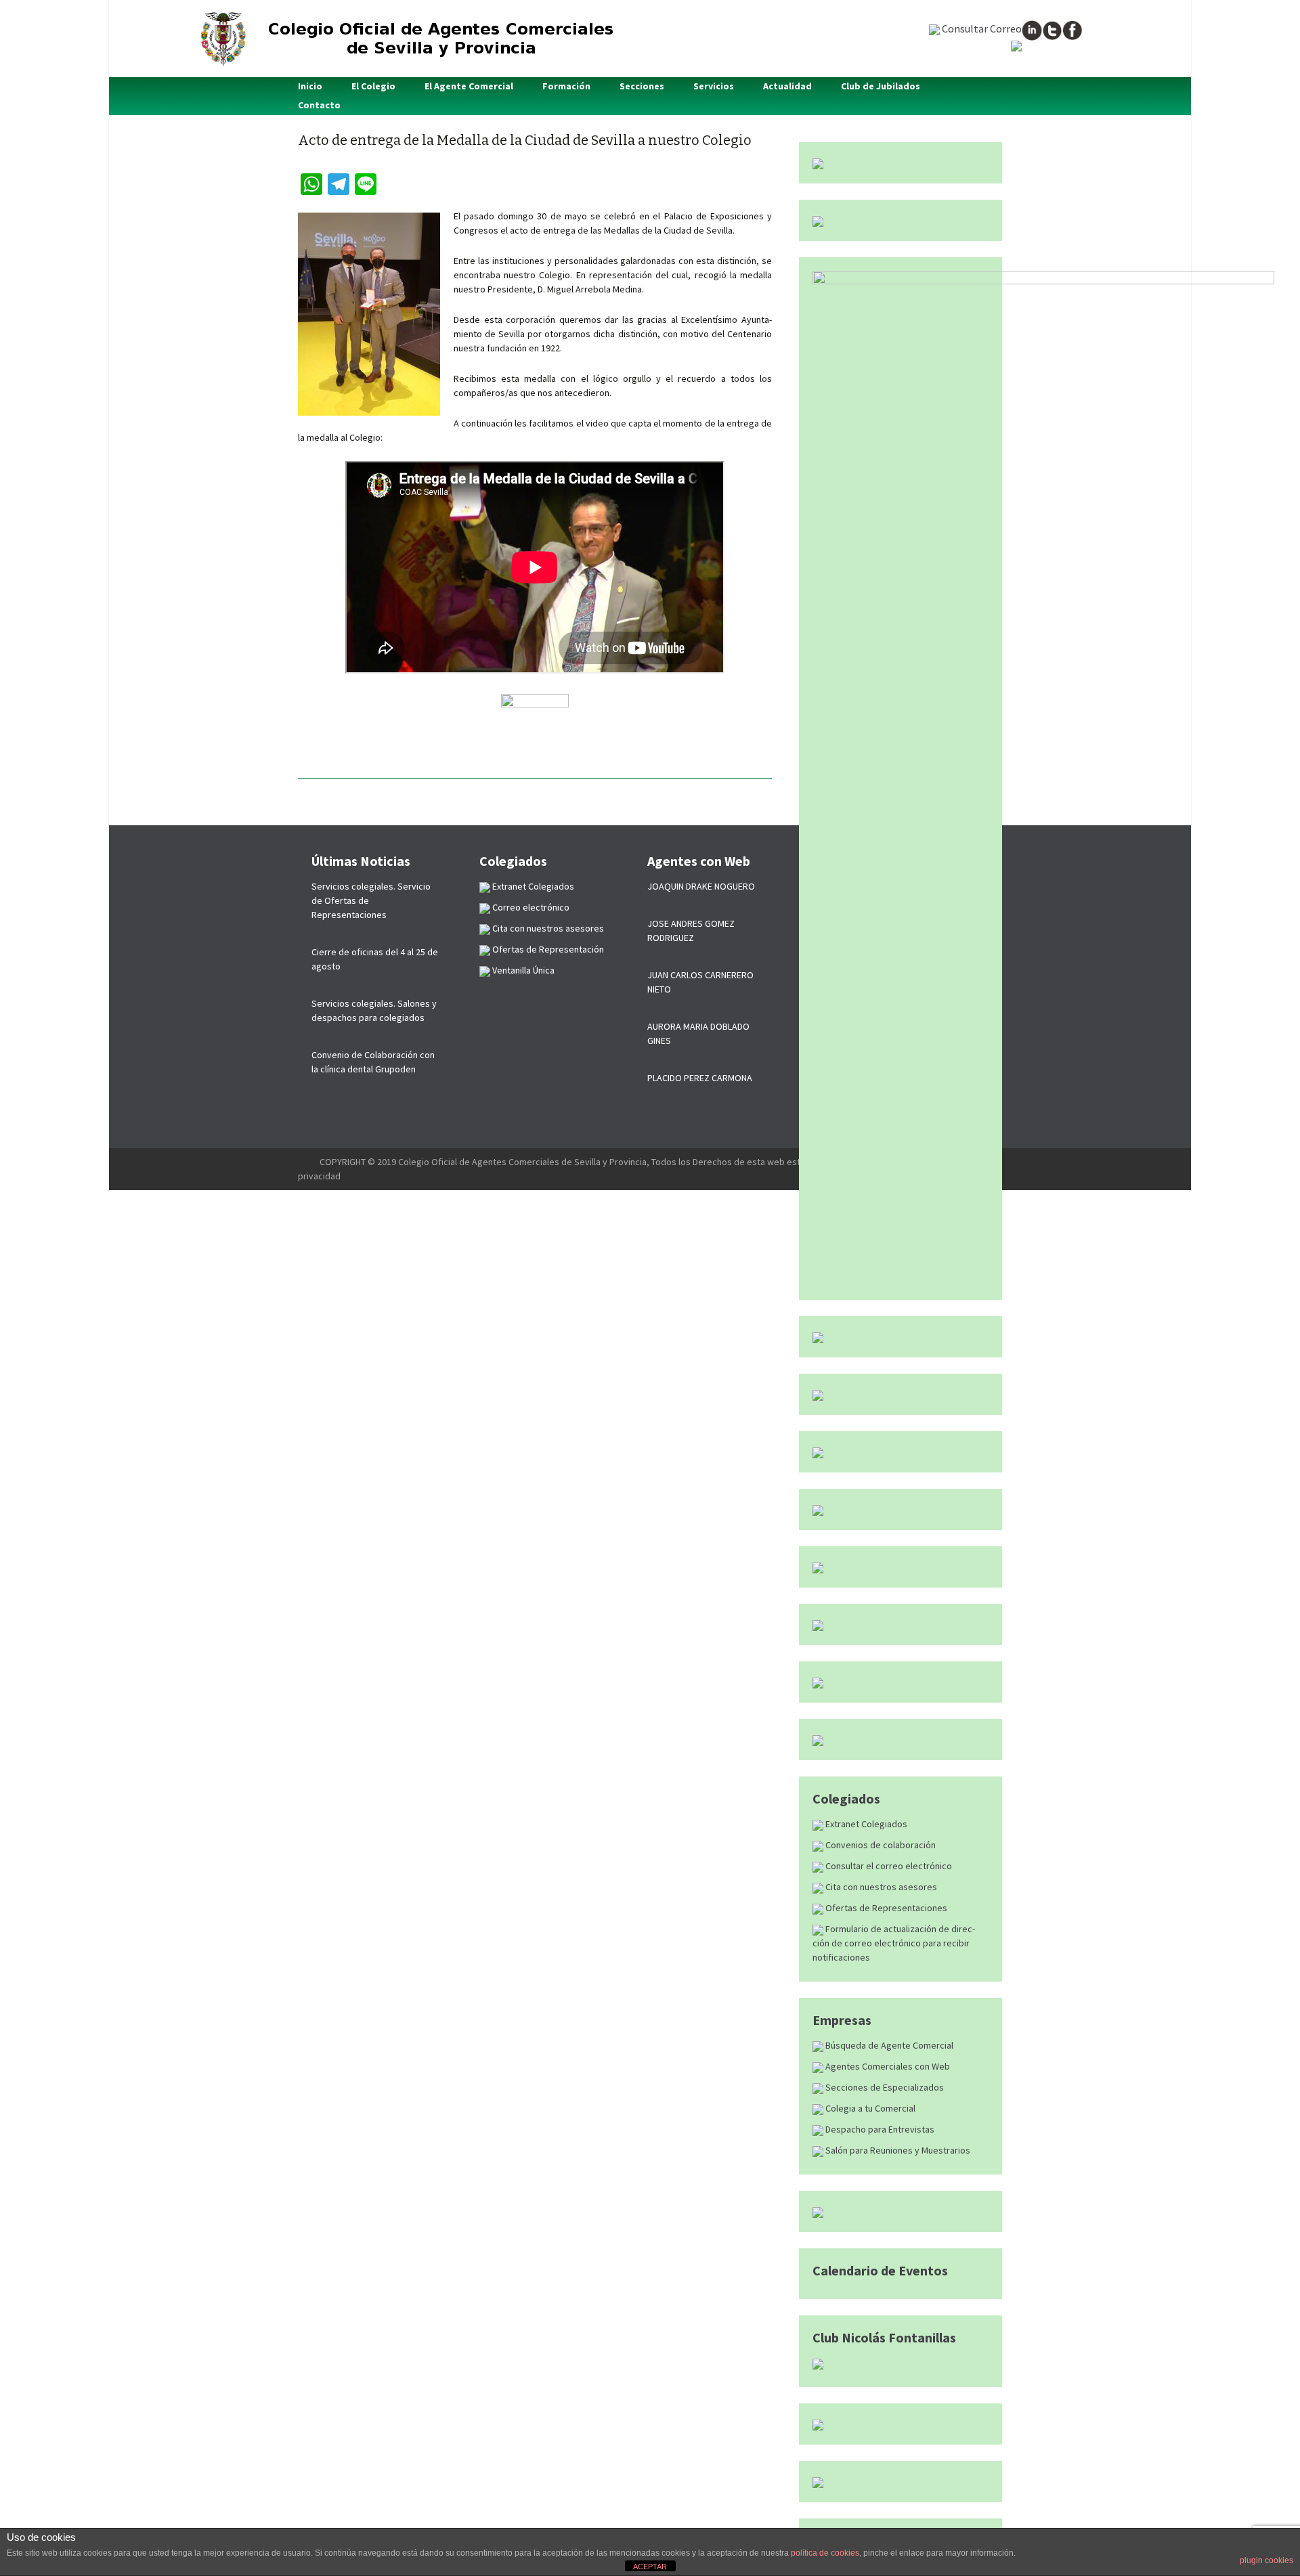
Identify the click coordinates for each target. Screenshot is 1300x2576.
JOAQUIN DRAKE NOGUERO (701, 886)
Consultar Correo (981, 28)
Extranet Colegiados (865, 1824)
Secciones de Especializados (884, 2087)
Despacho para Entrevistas (879, 2129)
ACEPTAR (650, 2567)
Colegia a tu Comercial (869, 2108)
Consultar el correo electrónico (888, 1866)
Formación (566, 86)
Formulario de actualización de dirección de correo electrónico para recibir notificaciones (894, 1943)
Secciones (642, 86)
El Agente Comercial (469, 86)
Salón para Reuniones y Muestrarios (897, 2150)
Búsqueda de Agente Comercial (888, 2045)
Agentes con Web (699, 861)
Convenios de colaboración (880, 1845)
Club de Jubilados (881, 86)
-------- (309, 1162)
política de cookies (825, 2553)
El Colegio (373, 86)
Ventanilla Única (522, 970)
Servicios (714, 86)
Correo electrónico (530, 907)
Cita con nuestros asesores (880, 1887)
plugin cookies (1266, 2560)
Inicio (310, 86)
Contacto (319, 105)
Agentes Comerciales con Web (887, 2066)
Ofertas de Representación (547, 949)
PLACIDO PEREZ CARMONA (700, 1078)
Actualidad (787, 86)
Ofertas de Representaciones (885, 1908)
